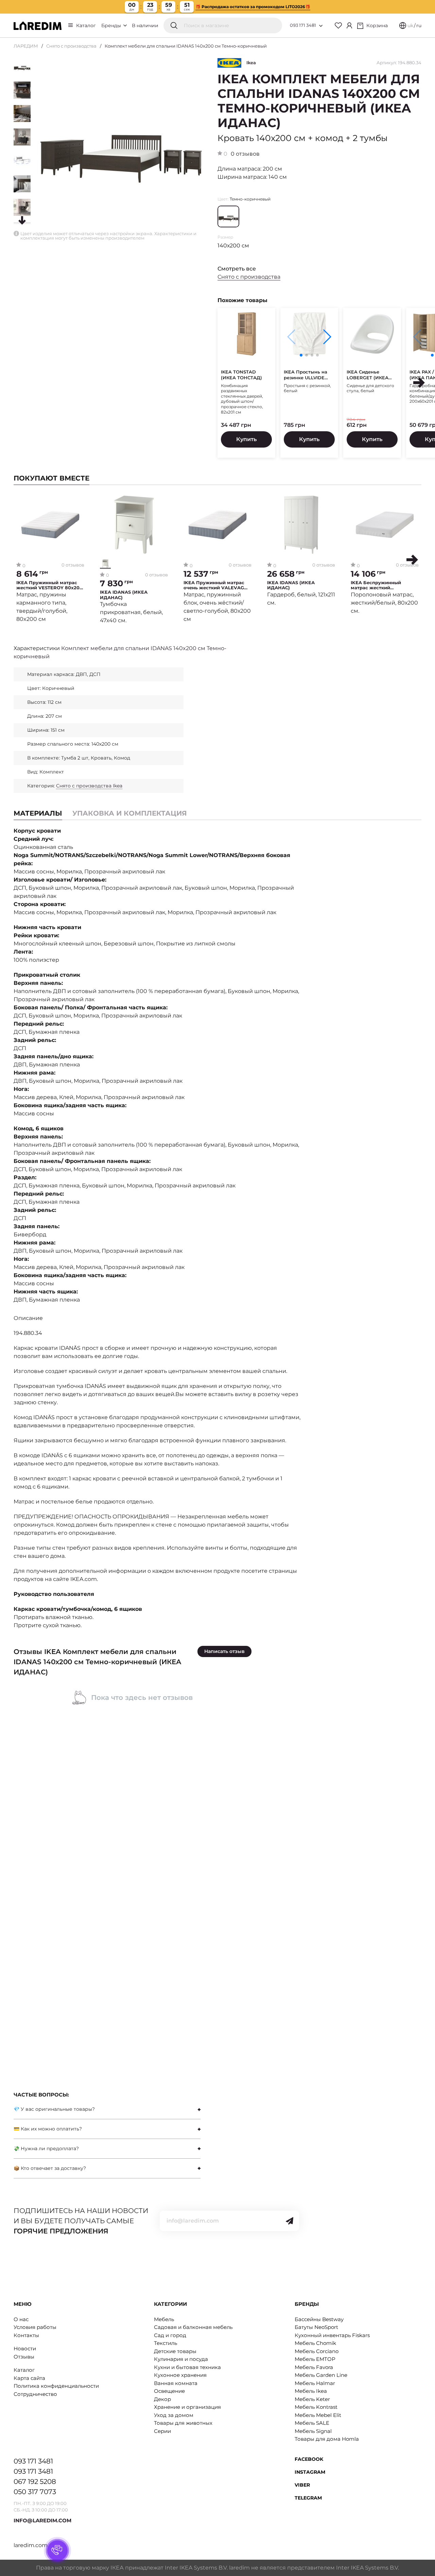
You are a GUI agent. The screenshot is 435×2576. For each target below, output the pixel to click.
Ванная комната (176, 2383)
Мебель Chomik (315, 2343)
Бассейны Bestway (319, 2319)
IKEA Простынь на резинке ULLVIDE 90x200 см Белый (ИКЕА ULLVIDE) (306, 375)
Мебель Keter (312, 2399)
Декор (162, 2399)
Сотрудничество (35, 2394)
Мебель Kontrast (316, 2407)
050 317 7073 (35, 2492)
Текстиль (166, 2343)
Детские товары (175, 2351)
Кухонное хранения (180, 2375)
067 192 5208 (35, 2482)
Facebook (309, 2459)
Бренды (112, 25)
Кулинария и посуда (181, 2359)
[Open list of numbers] (321, 26)
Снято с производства (71, 46)
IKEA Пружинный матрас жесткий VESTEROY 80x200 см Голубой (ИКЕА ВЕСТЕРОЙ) (49, 585)
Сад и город (170, 2335)
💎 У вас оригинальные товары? (54, 2109)
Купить (246, 439)
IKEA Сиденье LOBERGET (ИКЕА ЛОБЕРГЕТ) (368, 375)
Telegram (308, 2498)
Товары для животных (183, 2423)
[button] (327, 337)
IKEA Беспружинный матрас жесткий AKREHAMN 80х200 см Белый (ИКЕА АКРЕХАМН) (382, 585)
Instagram (310, 2472)
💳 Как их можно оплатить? (48, 2129)
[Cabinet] (349, 25)
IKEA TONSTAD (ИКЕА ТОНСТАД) (241, 375)
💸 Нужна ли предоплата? (46, 2148)
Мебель (164, 2319)
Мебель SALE (312, 2423)
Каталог (86, 25)
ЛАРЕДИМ (26, 46)
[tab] (130, 813)
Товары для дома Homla (327, 2439)
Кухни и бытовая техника (187, 2367)
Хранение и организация (187, 2407)
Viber (302, 2485)
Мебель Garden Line (321, 2375)
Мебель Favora (314, 2367)
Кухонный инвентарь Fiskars (332, 2335)
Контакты (26, 2335)
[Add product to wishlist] (79, 500)
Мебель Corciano (317, 2351)
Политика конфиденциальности (56, 2386)
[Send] (290, 2221)
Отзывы (24, 2357)
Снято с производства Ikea (89, 786)
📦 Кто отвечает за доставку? (50, 2168)
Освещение (169, 2391)
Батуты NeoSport (316, 2327)
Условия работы (35, 2327)
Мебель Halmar (315, 2383)
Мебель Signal (313, 2431)
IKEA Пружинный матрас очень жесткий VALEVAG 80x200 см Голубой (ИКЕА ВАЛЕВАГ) (215, 585)
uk (410, 25)
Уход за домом (174, 2415)
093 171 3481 (303, 25)
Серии (162, 2431)
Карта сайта (29, 2378)
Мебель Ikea (311, 2391)
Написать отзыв (224, 1651)
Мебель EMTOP (315, 2359)
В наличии (145, 25)
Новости (25, 2348)
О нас (21, 2319)
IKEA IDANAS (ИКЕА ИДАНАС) (124, 595)
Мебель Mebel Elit (318, 2415)
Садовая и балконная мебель (193, 2327)
